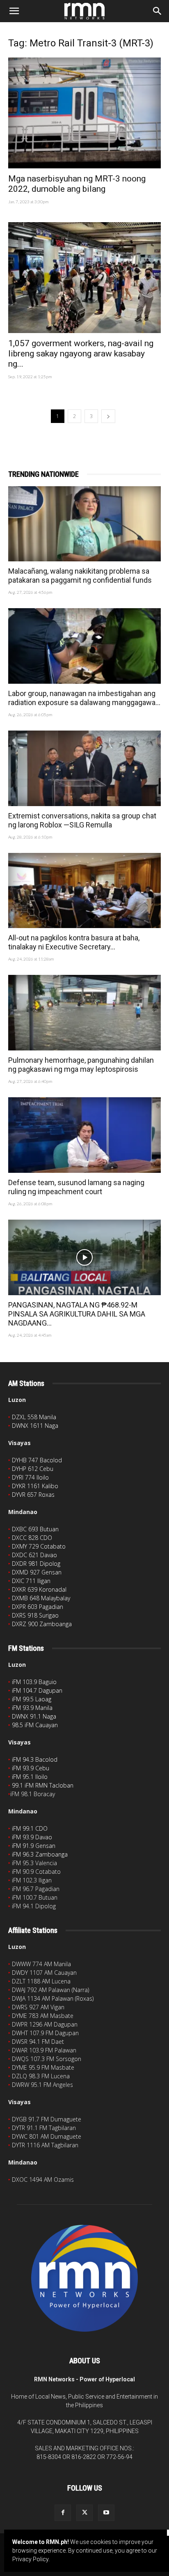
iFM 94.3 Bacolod (35, 1759)
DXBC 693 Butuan (35, 1529)
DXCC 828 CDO (32, 1538)
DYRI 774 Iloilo (30, 1477)
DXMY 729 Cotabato (39, 1546)
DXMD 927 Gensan (37, 1572)
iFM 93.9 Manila (32, 1708)
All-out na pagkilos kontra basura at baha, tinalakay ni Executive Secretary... (74, 942)
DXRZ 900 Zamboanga (42, 1624)
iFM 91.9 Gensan (34, 1846)
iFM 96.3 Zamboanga (40, 1854)
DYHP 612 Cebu (33, 1469)
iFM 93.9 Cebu (31, 1768)
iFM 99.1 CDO (30, 1828)
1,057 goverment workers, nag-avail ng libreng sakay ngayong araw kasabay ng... (81, 354)
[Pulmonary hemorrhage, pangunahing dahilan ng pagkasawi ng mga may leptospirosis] (84, 1013)
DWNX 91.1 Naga (34, 1716)
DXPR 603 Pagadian (38, 1607)
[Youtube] (106, 2513)
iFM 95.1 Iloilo (30, 1777)
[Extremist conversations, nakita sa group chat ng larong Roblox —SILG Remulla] (84, 768)
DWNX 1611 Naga (35, 1426)
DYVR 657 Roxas (33, 1495)
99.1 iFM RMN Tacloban (43, 1785)
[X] (84, 2513)
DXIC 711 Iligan (31, 1581)
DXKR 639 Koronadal (39, 1589)
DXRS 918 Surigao (35, 1615)
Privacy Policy (30, 2559)
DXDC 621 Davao (34, 1555)
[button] (14, 11)
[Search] (158, 11)
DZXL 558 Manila (34, 1417)
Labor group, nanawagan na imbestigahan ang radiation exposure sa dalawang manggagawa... (84, 698)
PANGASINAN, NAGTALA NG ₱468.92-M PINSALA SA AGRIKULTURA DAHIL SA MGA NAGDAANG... (77, 1314)
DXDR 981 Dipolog (36, 1564)
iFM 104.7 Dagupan (37, 1690)
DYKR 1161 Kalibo (35, 1486)
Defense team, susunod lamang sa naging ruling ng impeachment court (76, 1187)
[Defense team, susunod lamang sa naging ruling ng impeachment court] (84, 1135)
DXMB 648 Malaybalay (41, 1598)
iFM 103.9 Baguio (34, 1682)
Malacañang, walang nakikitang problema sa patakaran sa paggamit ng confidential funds (80, 576)
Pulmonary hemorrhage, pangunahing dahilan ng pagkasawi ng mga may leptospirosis (81, 1065)
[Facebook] (63, 2513)
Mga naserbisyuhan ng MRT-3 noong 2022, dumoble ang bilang (77, 184)
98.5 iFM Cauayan (35, 1725)
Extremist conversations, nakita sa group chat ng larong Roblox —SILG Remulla (82, 820)
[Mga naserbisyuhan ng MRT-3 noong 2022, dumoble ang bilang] (84, 113)
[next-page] (108, 416)
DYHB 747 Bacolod (37, 1460)
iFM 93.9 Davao (32, 1837)
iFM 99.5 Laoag (32, 1699)
